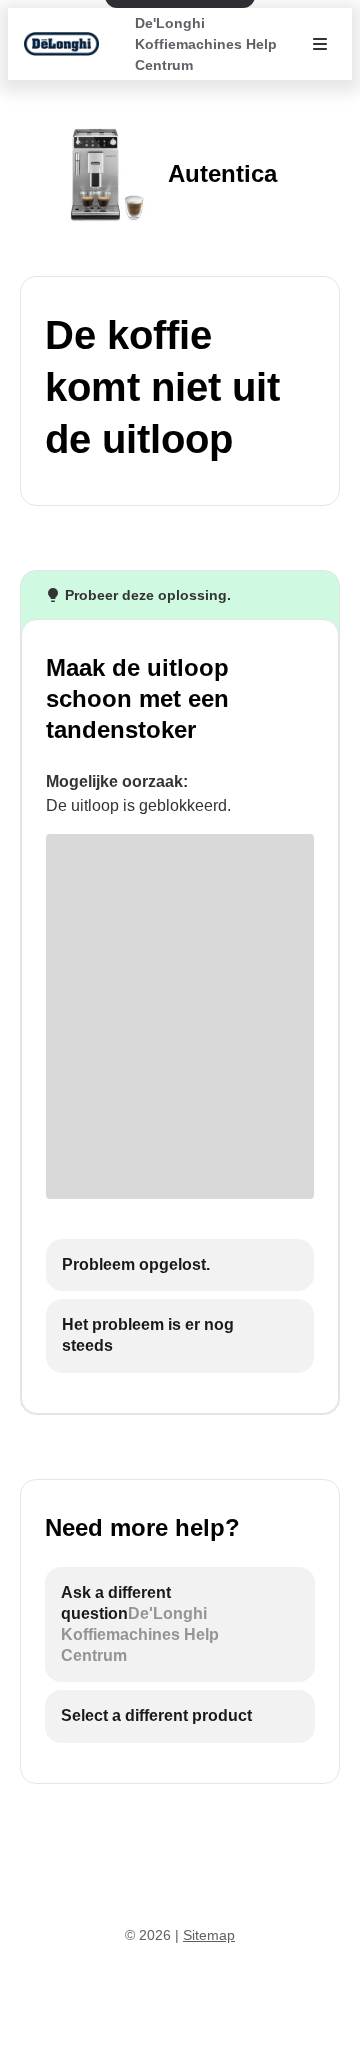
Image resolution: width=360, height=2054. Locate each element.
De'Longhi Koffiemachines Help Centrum (206, 44)
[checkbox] (180, 1265)
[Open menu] (320, 44)
